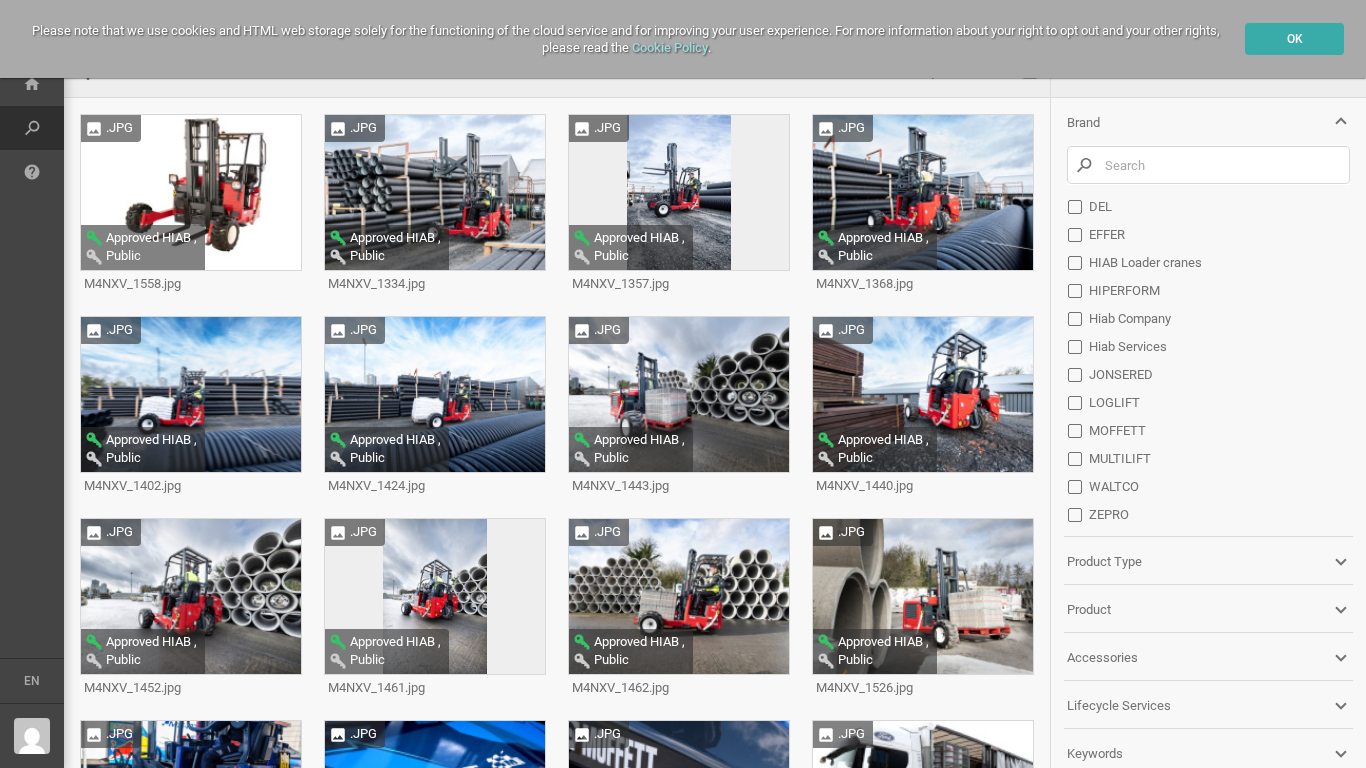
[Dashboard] (32, 84)
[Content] (32, 128)
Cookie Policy (670, 47)
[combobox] (1203, 165)
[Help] (32, 172)
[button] (1208, 122)
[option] (1208, 207)
